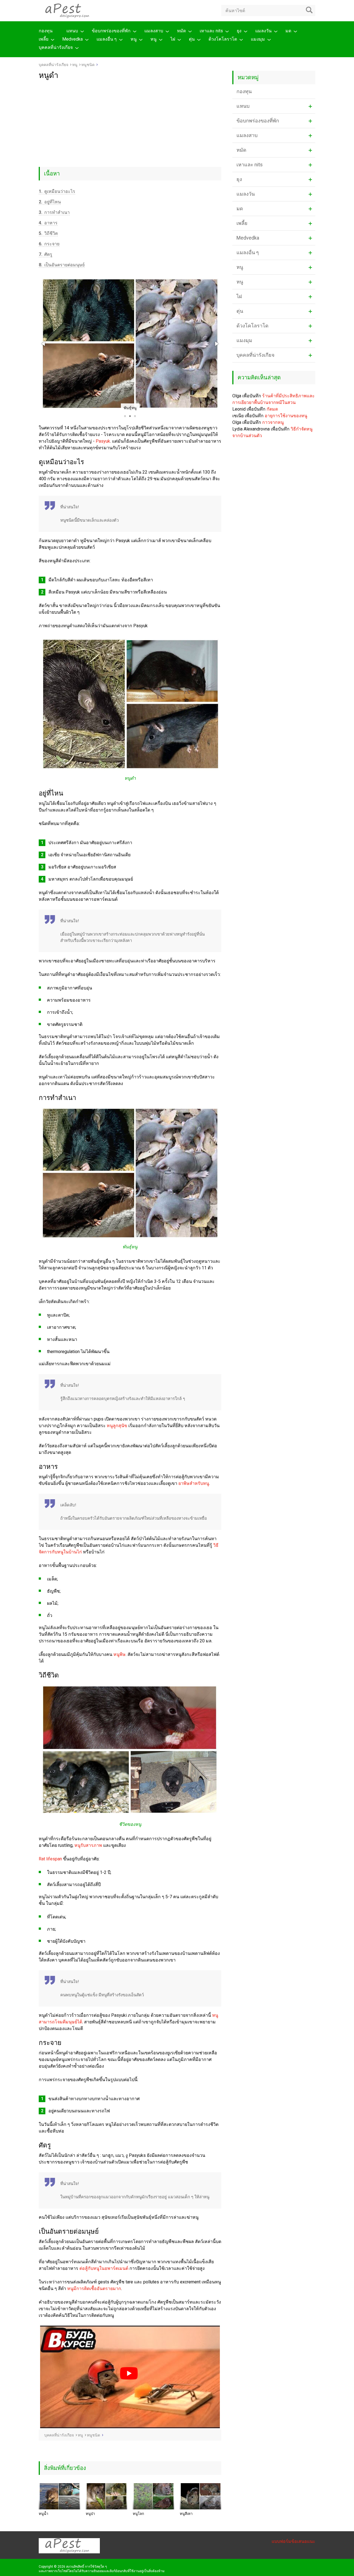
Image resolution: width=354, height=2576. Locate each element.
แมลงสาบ (154, 31)
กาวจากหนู (273, 422)
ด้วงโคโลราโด (223, 39)
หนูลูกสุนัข (117, 1426)
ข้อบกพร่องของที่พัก (111, 31)
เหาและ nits (211, 31)
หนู (134, 39)
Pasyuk (103, 441)
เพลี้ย (44, 39)
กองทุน (46, 31)
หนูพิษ (119, 1654)
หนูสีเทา (186, 2514)
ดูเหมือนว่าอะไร (57, 191)
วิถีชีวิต (48, 233)
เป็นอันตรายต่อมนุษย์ (62, 265)
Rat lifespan (50, 1859)
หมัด (181, 31)
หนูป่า (90, 2514)
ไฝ (173, 39)
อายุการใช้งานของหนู (286, 416)
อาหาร (48, 223)
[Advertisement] (130, 121)
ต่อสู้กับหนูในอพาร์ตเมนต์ (104, 2268)
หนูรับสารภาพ (88, 1845)
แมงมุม (258, 39)
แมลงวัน (263, 31)
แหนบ (72, 31)
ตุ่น (192, 39)
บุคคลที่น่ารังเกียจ (56, 47)
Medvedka (72, 39)
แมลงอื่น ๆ (107, 39)
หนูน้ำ (43, 2514)
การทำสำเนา (54, 212)
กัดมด (272, 409)
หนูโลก (138, 2514)
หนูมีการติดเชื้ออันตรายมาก (94, 2289)
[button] (44, 344)
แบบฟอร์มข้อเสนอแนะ (293, 2541)
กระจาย (49, 244)
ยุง (239, 31)
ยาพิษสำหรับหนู (194, 1483)
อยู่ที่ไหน (50, 202)
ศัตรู (45, 254)
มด (288, 31)
